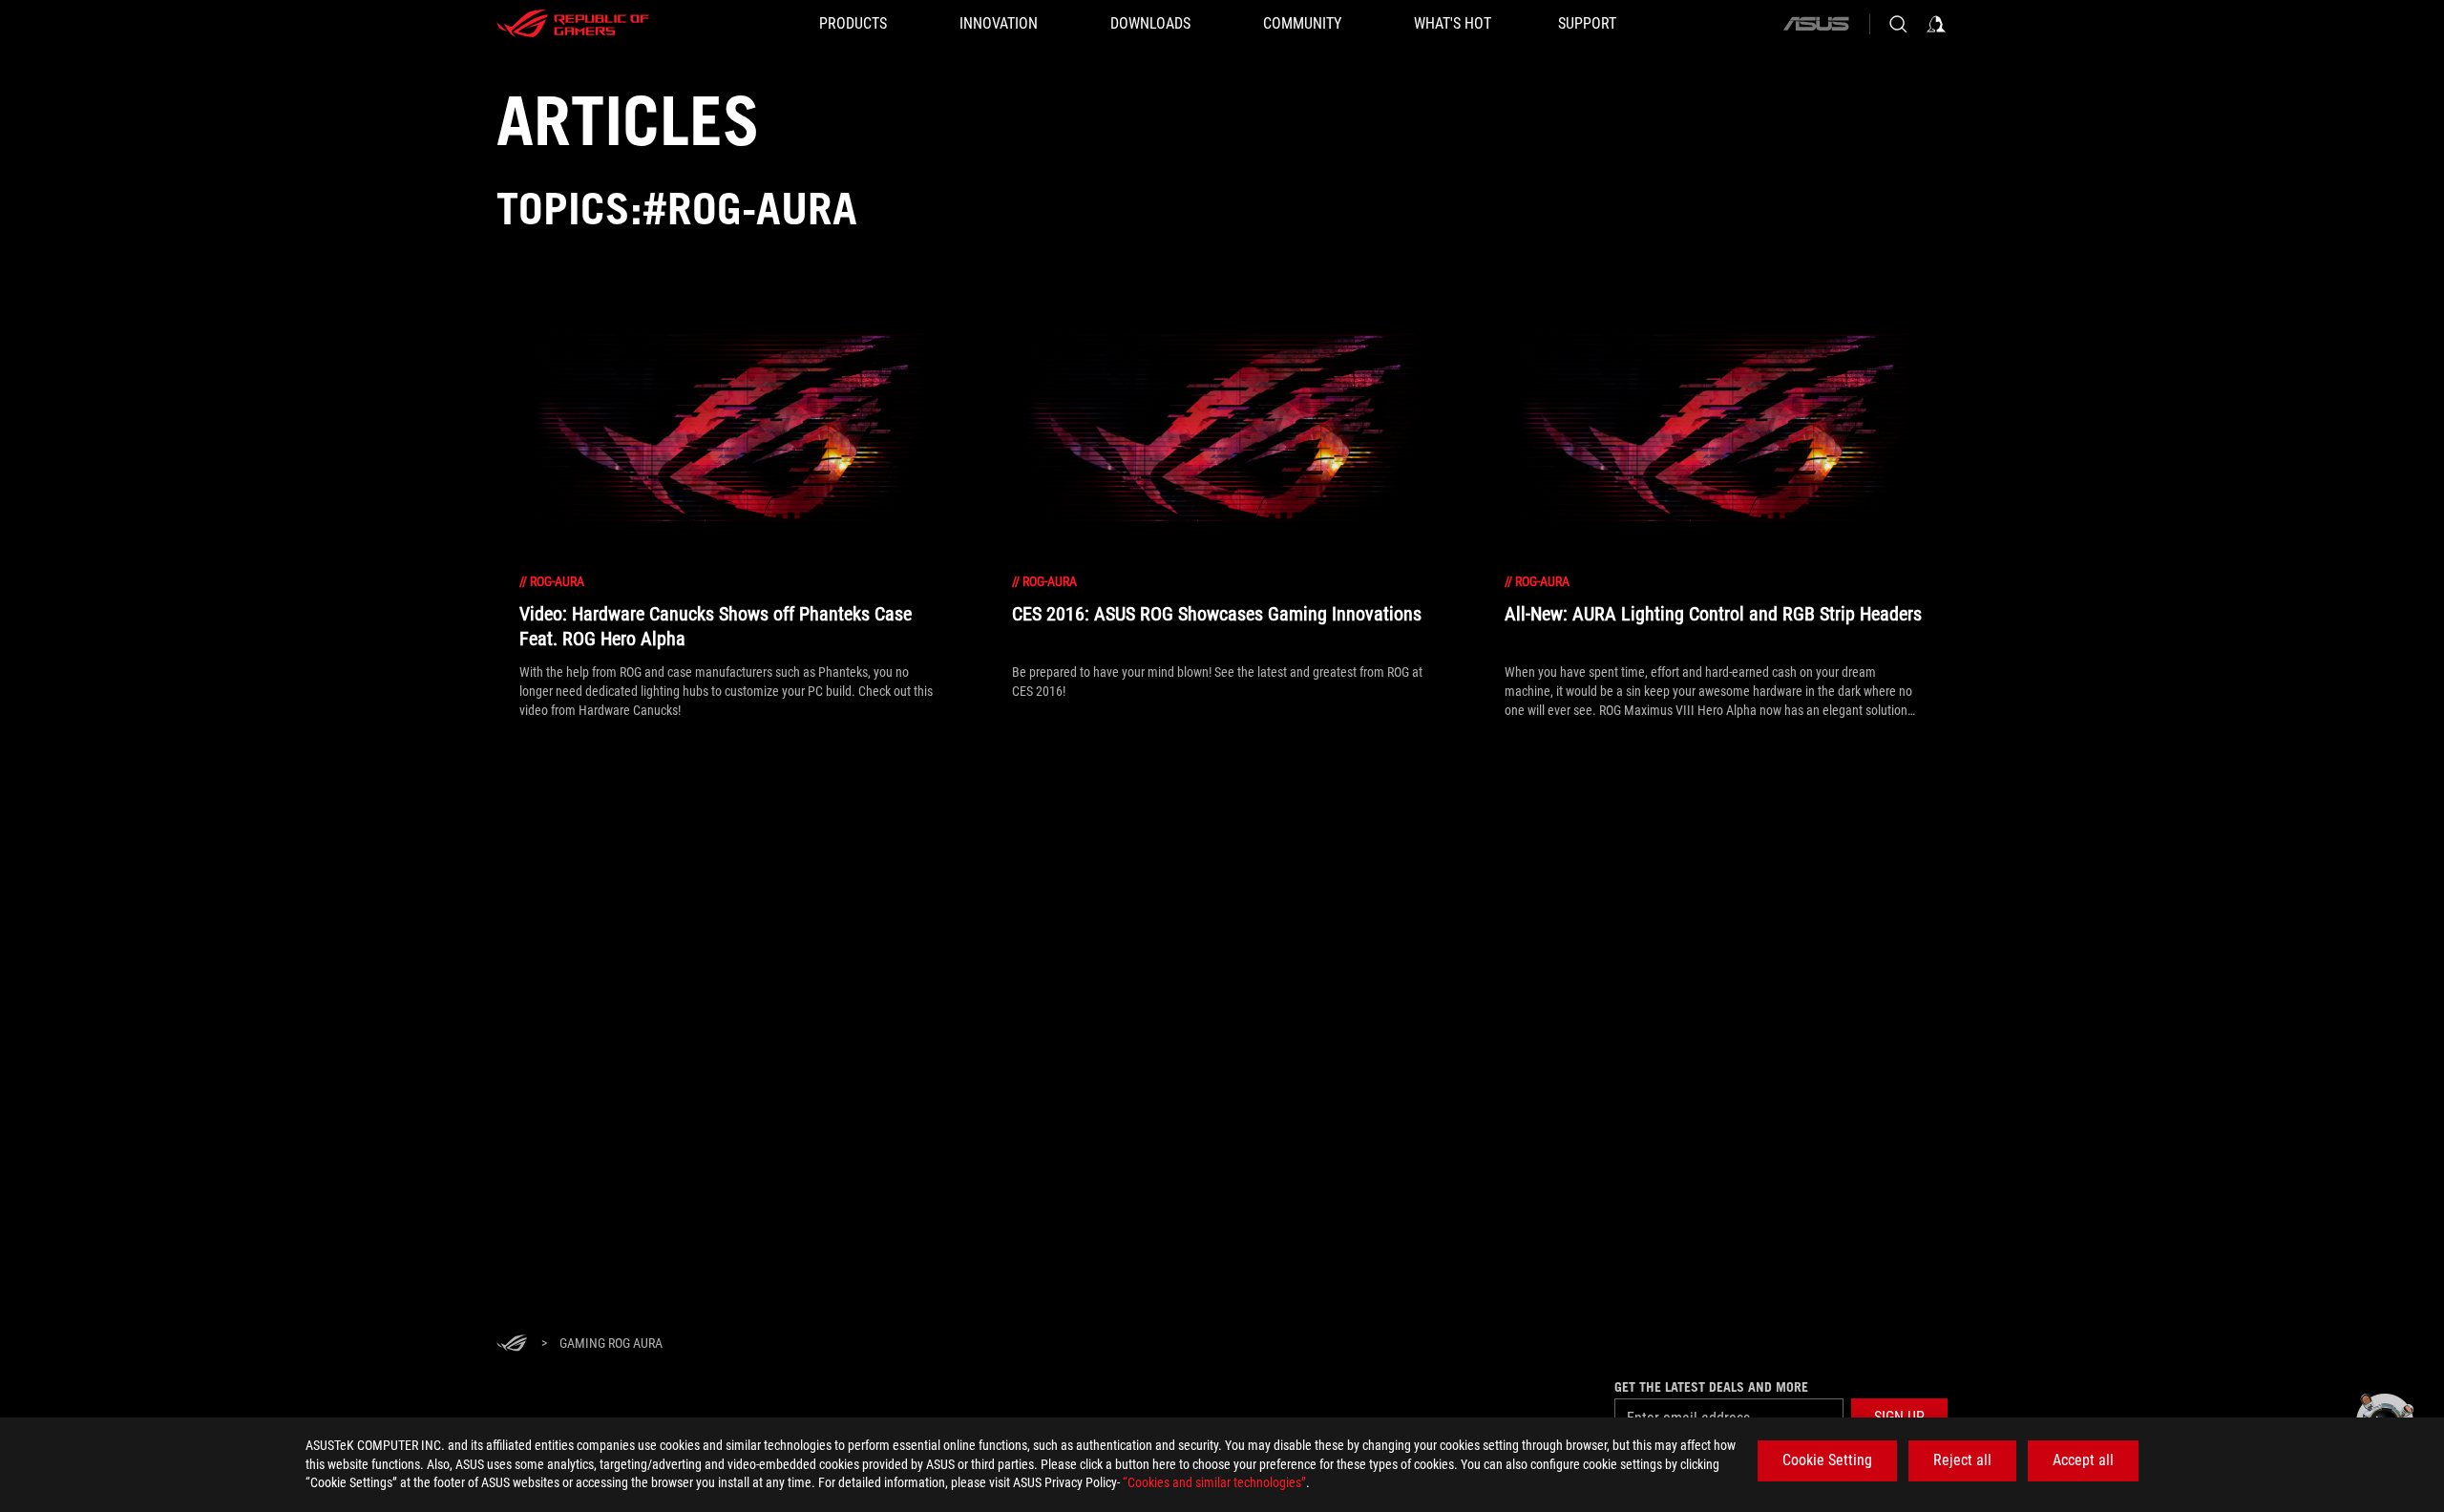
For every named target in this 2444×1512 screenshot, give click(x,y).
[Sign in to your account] (1936, 24)
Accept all (2083, 1460)
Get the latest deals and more (1711, 1387)
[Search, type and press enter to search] (1898, 24)
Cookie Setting (1827, 1460)
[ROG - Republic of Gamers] (573, 24)
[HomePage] (512, 1344)
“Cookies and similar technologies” (1214, 1482)
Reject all (1962, 1460)
